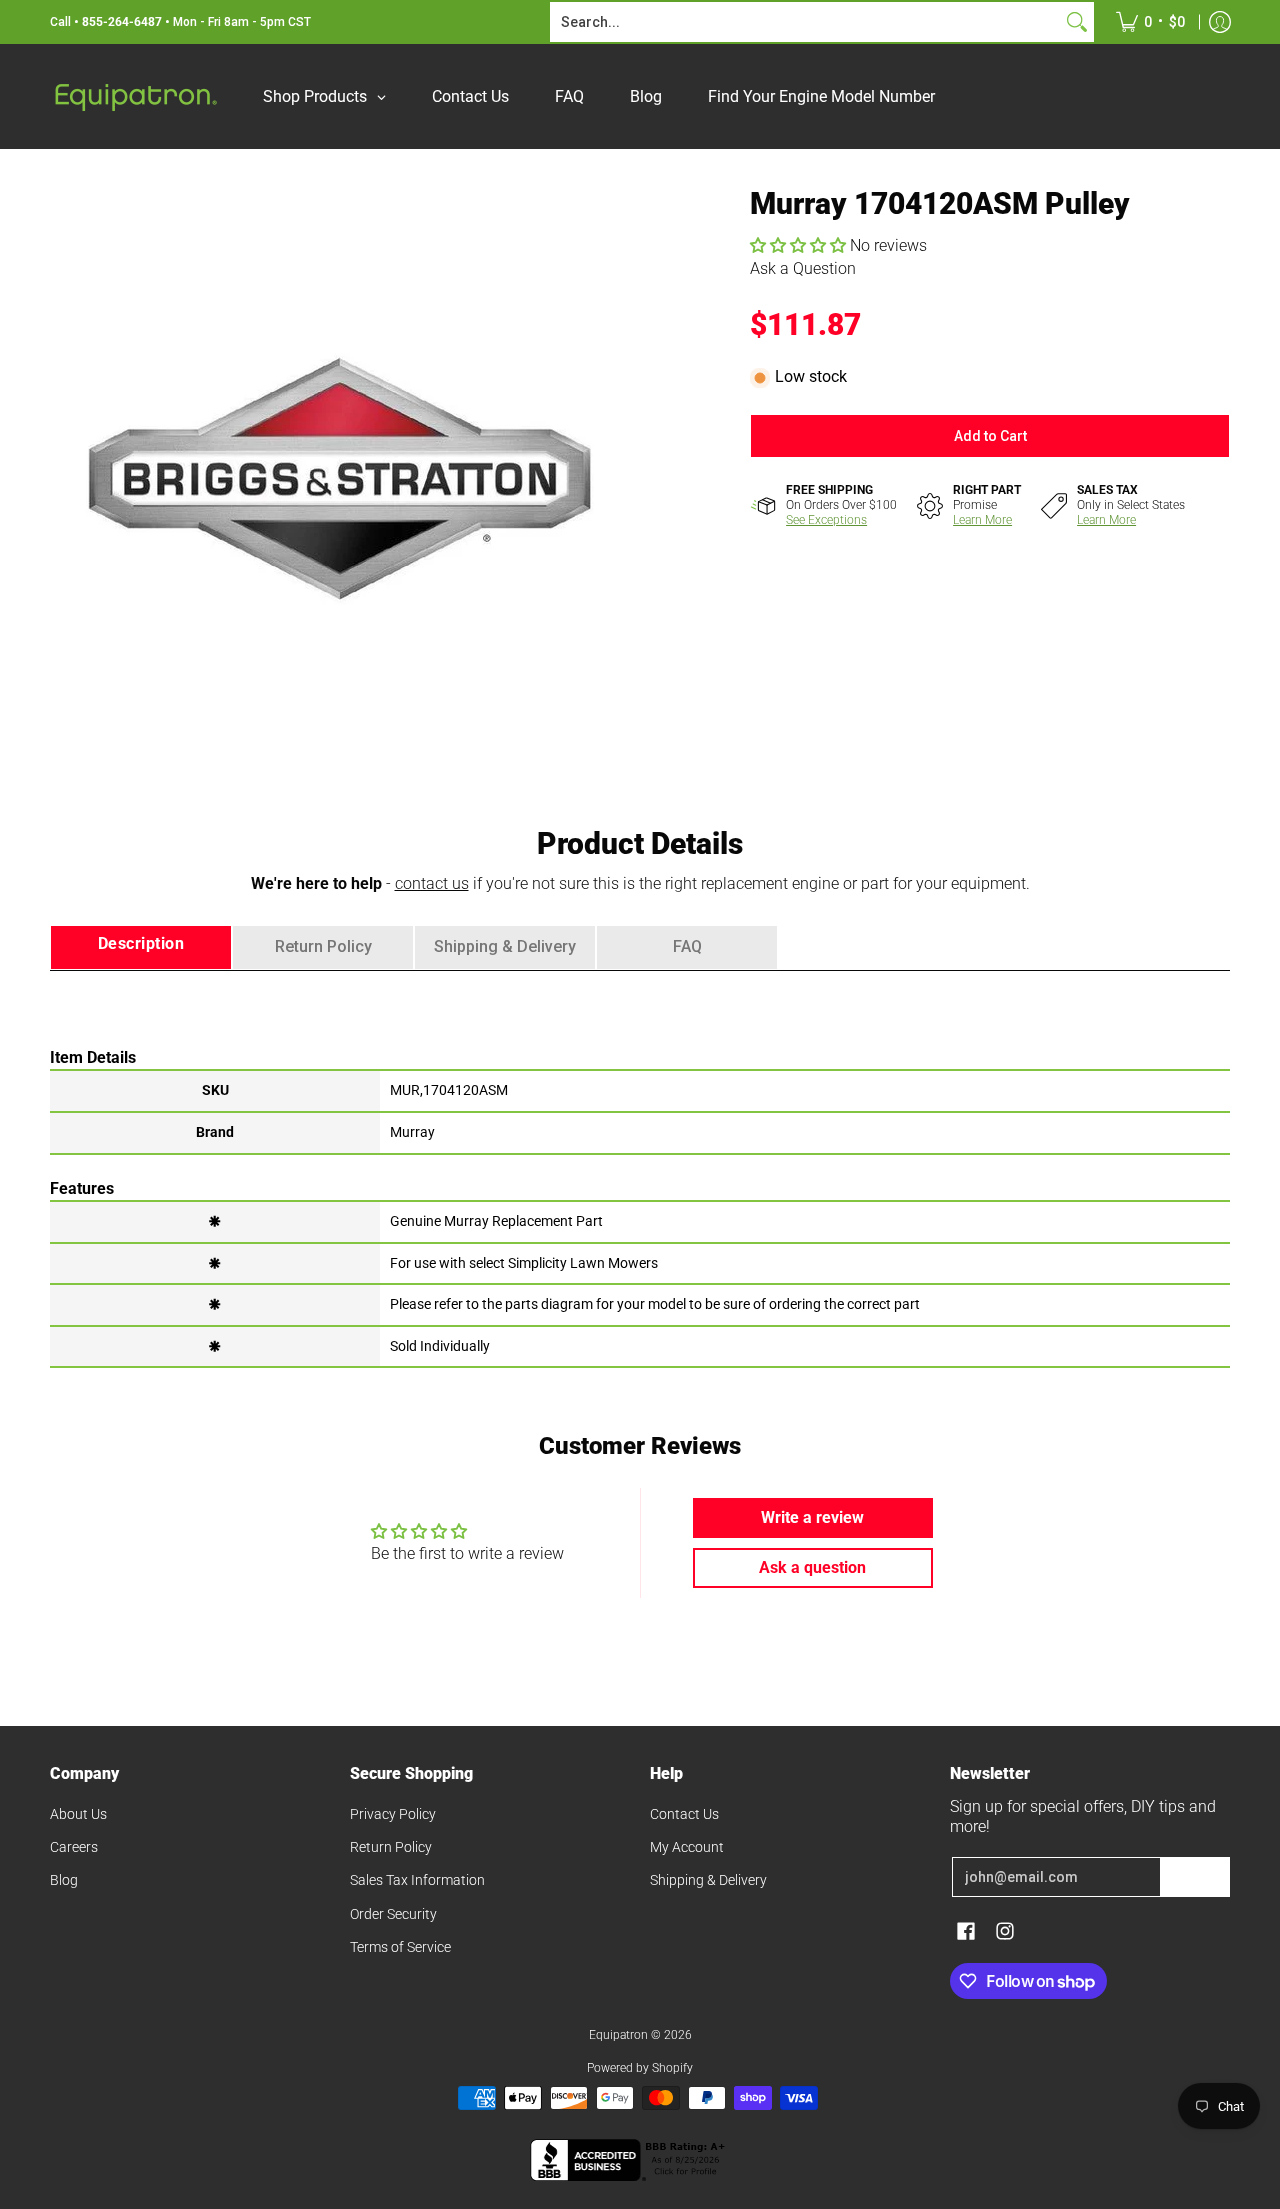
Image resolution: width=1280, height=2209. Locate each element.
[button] (800, 245)
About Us (78, 1814)
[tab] (141, 947)
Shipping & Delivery (708, 1880)
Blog (64, 1880)
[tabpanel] (640, 1168)
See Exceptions (826, 520)
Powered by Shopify (640, 2068)
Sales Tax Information (417, 1880)
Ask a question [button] (812, 1567)
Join (1195, 1877)
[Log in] (1220, 22)
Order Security (393, 1914)
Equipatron (618, 2035)
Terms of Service (400, 1947)
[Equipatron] (135, 96)
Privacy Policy (393, 1814)
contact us (432, 883)
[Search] (1077, 22)
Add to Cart (990, 436)
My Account (687, 1847)
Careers (74, 1847)
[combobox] (806, 22)
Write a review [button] (812, 1517)
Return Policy (391, 1847)
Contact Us (684, 1814)
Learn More (982, 520)
